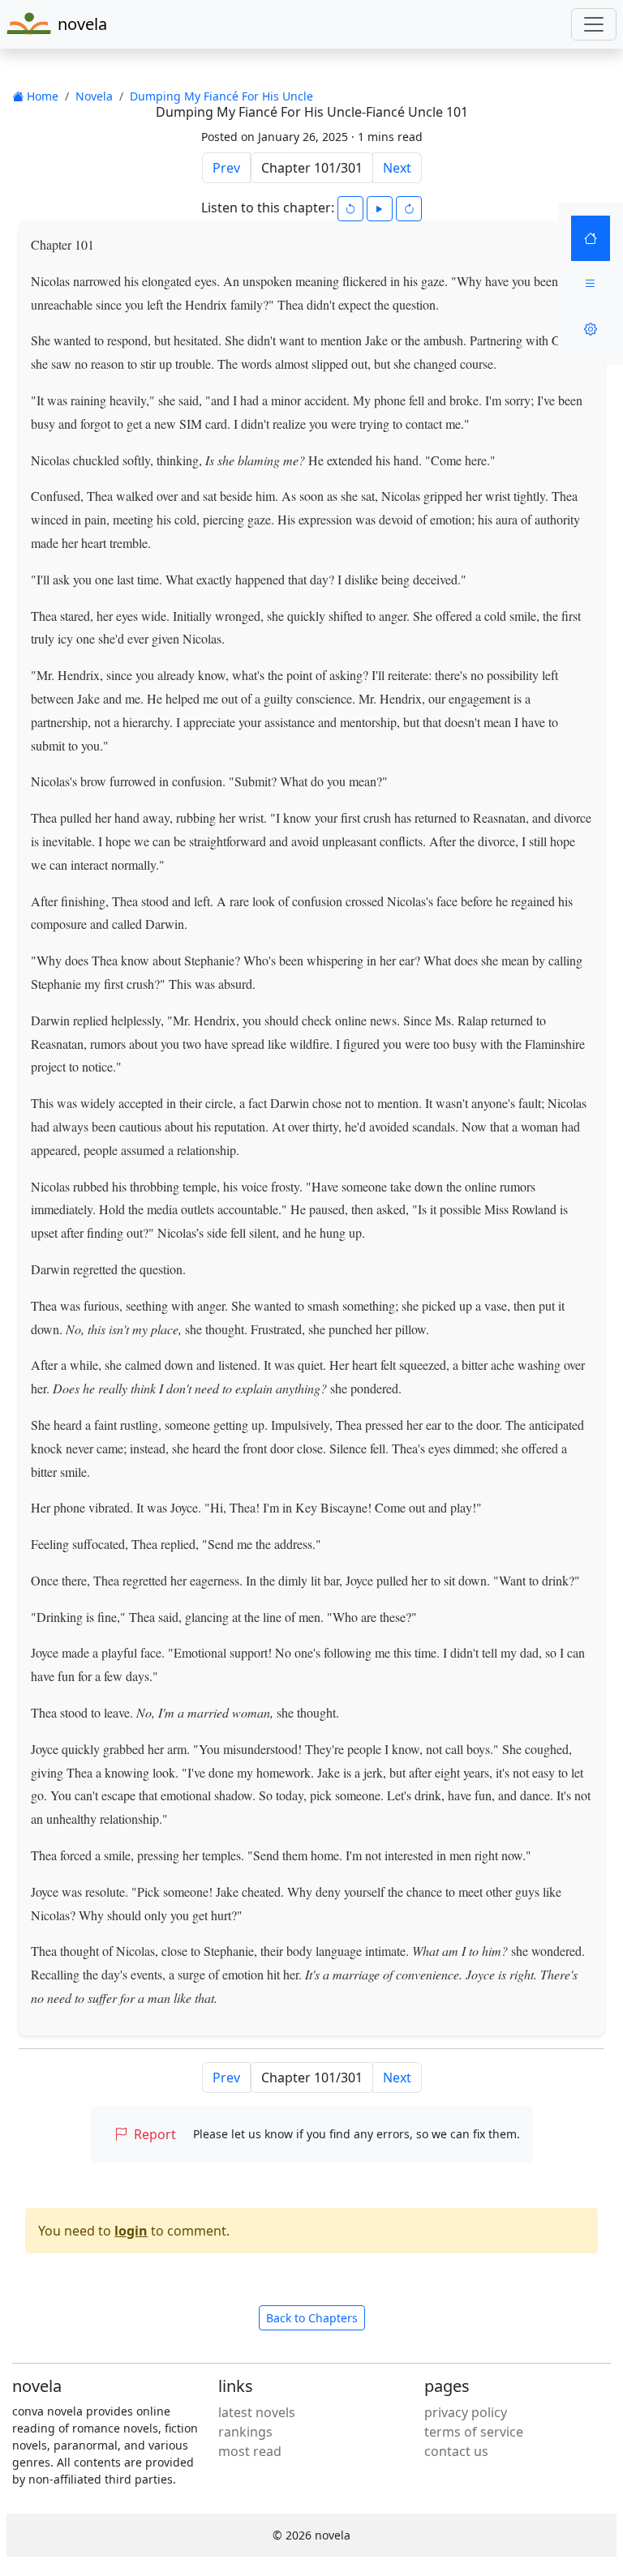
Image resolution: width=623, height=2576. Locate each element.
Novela (94, 96)
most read (250, 2451)
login (131, 2231)
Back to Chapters (312, 2318)
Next (397, 168)
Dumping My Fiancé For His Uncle (221, 96)
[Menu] (591, 284)
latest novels (257, 2412)
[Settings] (591, 329)
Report (155, 2134)
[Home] (591, 238)
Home (41, 96)
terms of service (474, 2432)
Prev (226, 168)
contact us (456, 2451)
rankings (245, 2432)
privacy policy (466, 2412)
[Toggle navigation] (594, 24)
